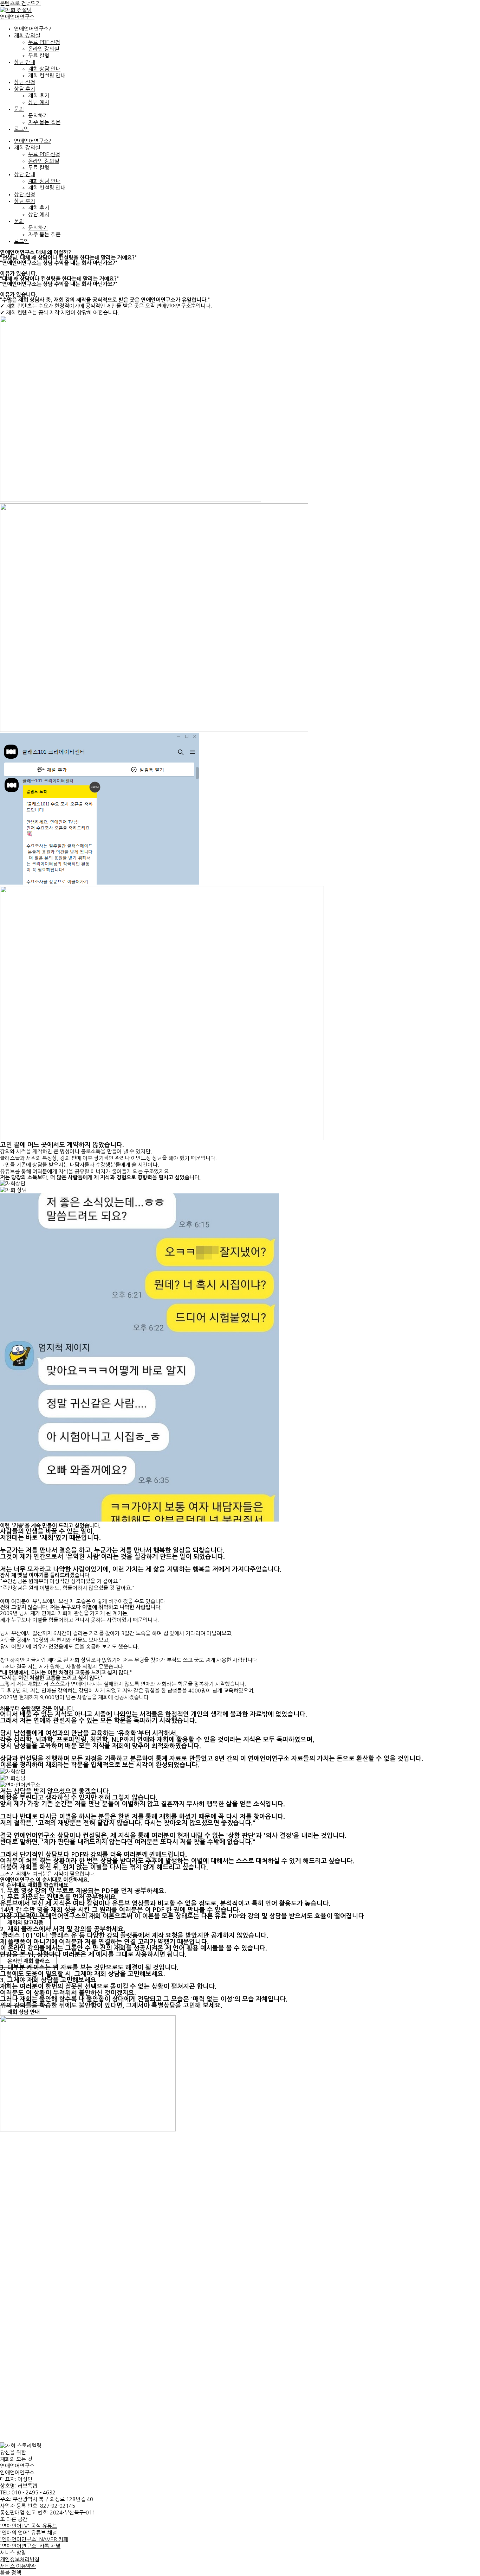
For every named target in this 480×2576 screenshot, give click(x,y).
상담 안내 (25, 62)
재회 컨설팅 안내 (47, 75)
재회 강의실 (27, 35)
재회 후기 (39, 95)
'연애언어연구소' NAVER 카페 (34, 2539)
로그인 (21, 129)
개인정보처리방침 (20, 2559)
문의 (19, 109)
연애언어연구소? (33, 29)
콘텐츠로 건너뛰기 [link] (20, 3)
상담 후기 (25, 89)
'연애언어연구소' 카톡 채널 (30, 2546)
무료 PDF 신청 (44, 42)
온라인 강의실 (44, 49)
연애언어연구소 (17, 17)
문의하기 (38, 116)
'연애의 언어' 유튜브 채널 (28, 2533)
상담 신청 (25, 82)
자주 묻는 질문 (44, 122)
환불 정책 (11, 2573)
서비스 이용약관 (18, 2566)
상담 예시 (39, 102)
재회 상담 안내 (44, 69)
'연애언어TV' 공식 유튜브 (28, 2526)
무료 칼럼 (39, 55)
